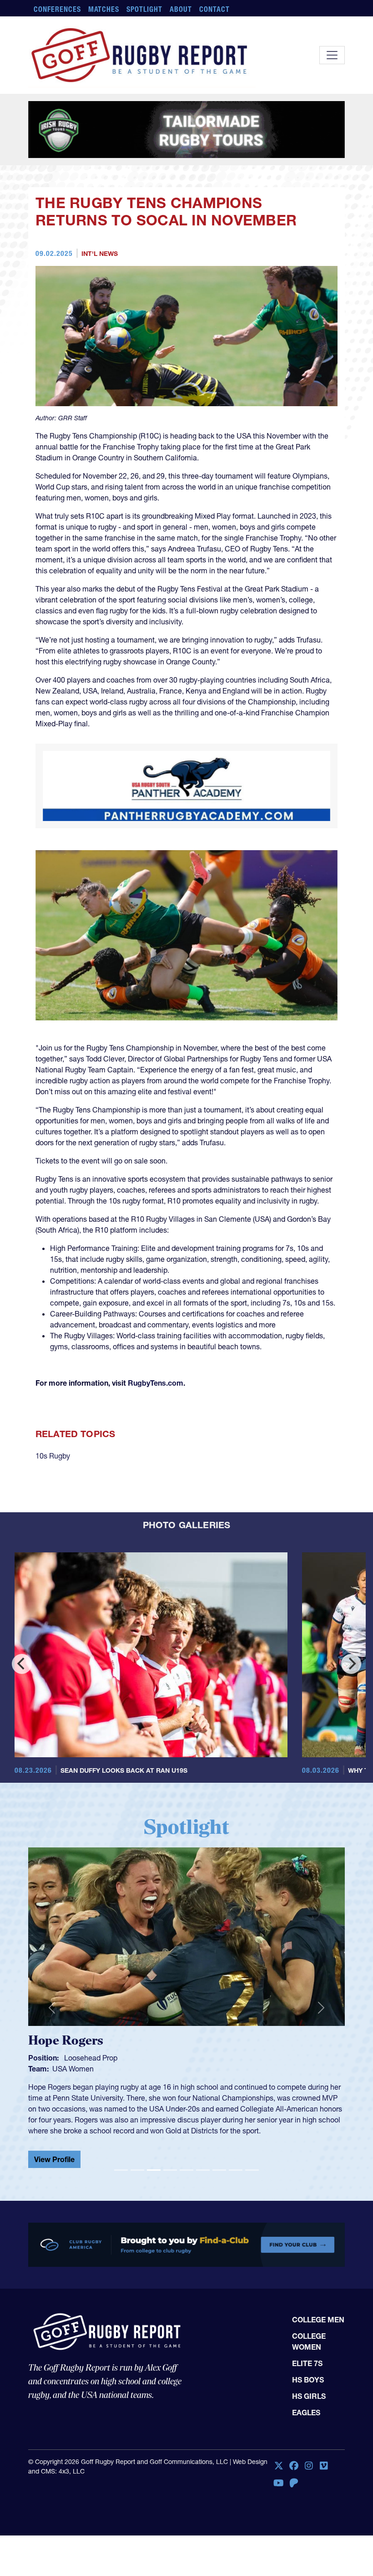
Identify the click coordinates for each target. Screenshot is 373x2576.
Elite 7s (307, 2363)
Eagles (306, 2413)
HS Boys (308, 2380)
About (181, 9)
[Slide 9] (252, 2170)
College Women (309, 2341)
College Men (318, 2320)
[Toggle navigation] (332, 55)
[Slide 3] (154, 2170)
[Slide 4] (170, 2170)
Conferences (57, 9)
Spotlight (144, 9)
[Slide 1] (121, 2170)
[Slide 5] (186, 2170)
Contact (214, 9)
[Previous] (22, 1664)
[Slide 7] (219, 2170)
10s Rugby (53, 1456)
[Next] (351, 1664)
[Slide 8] (236, 2170)
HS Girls (309, 2396)
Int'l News (100, 254)
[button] (52, 2008)
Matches (104, 9)
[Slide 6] (203, 2170)
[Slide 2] (137, 2170)
